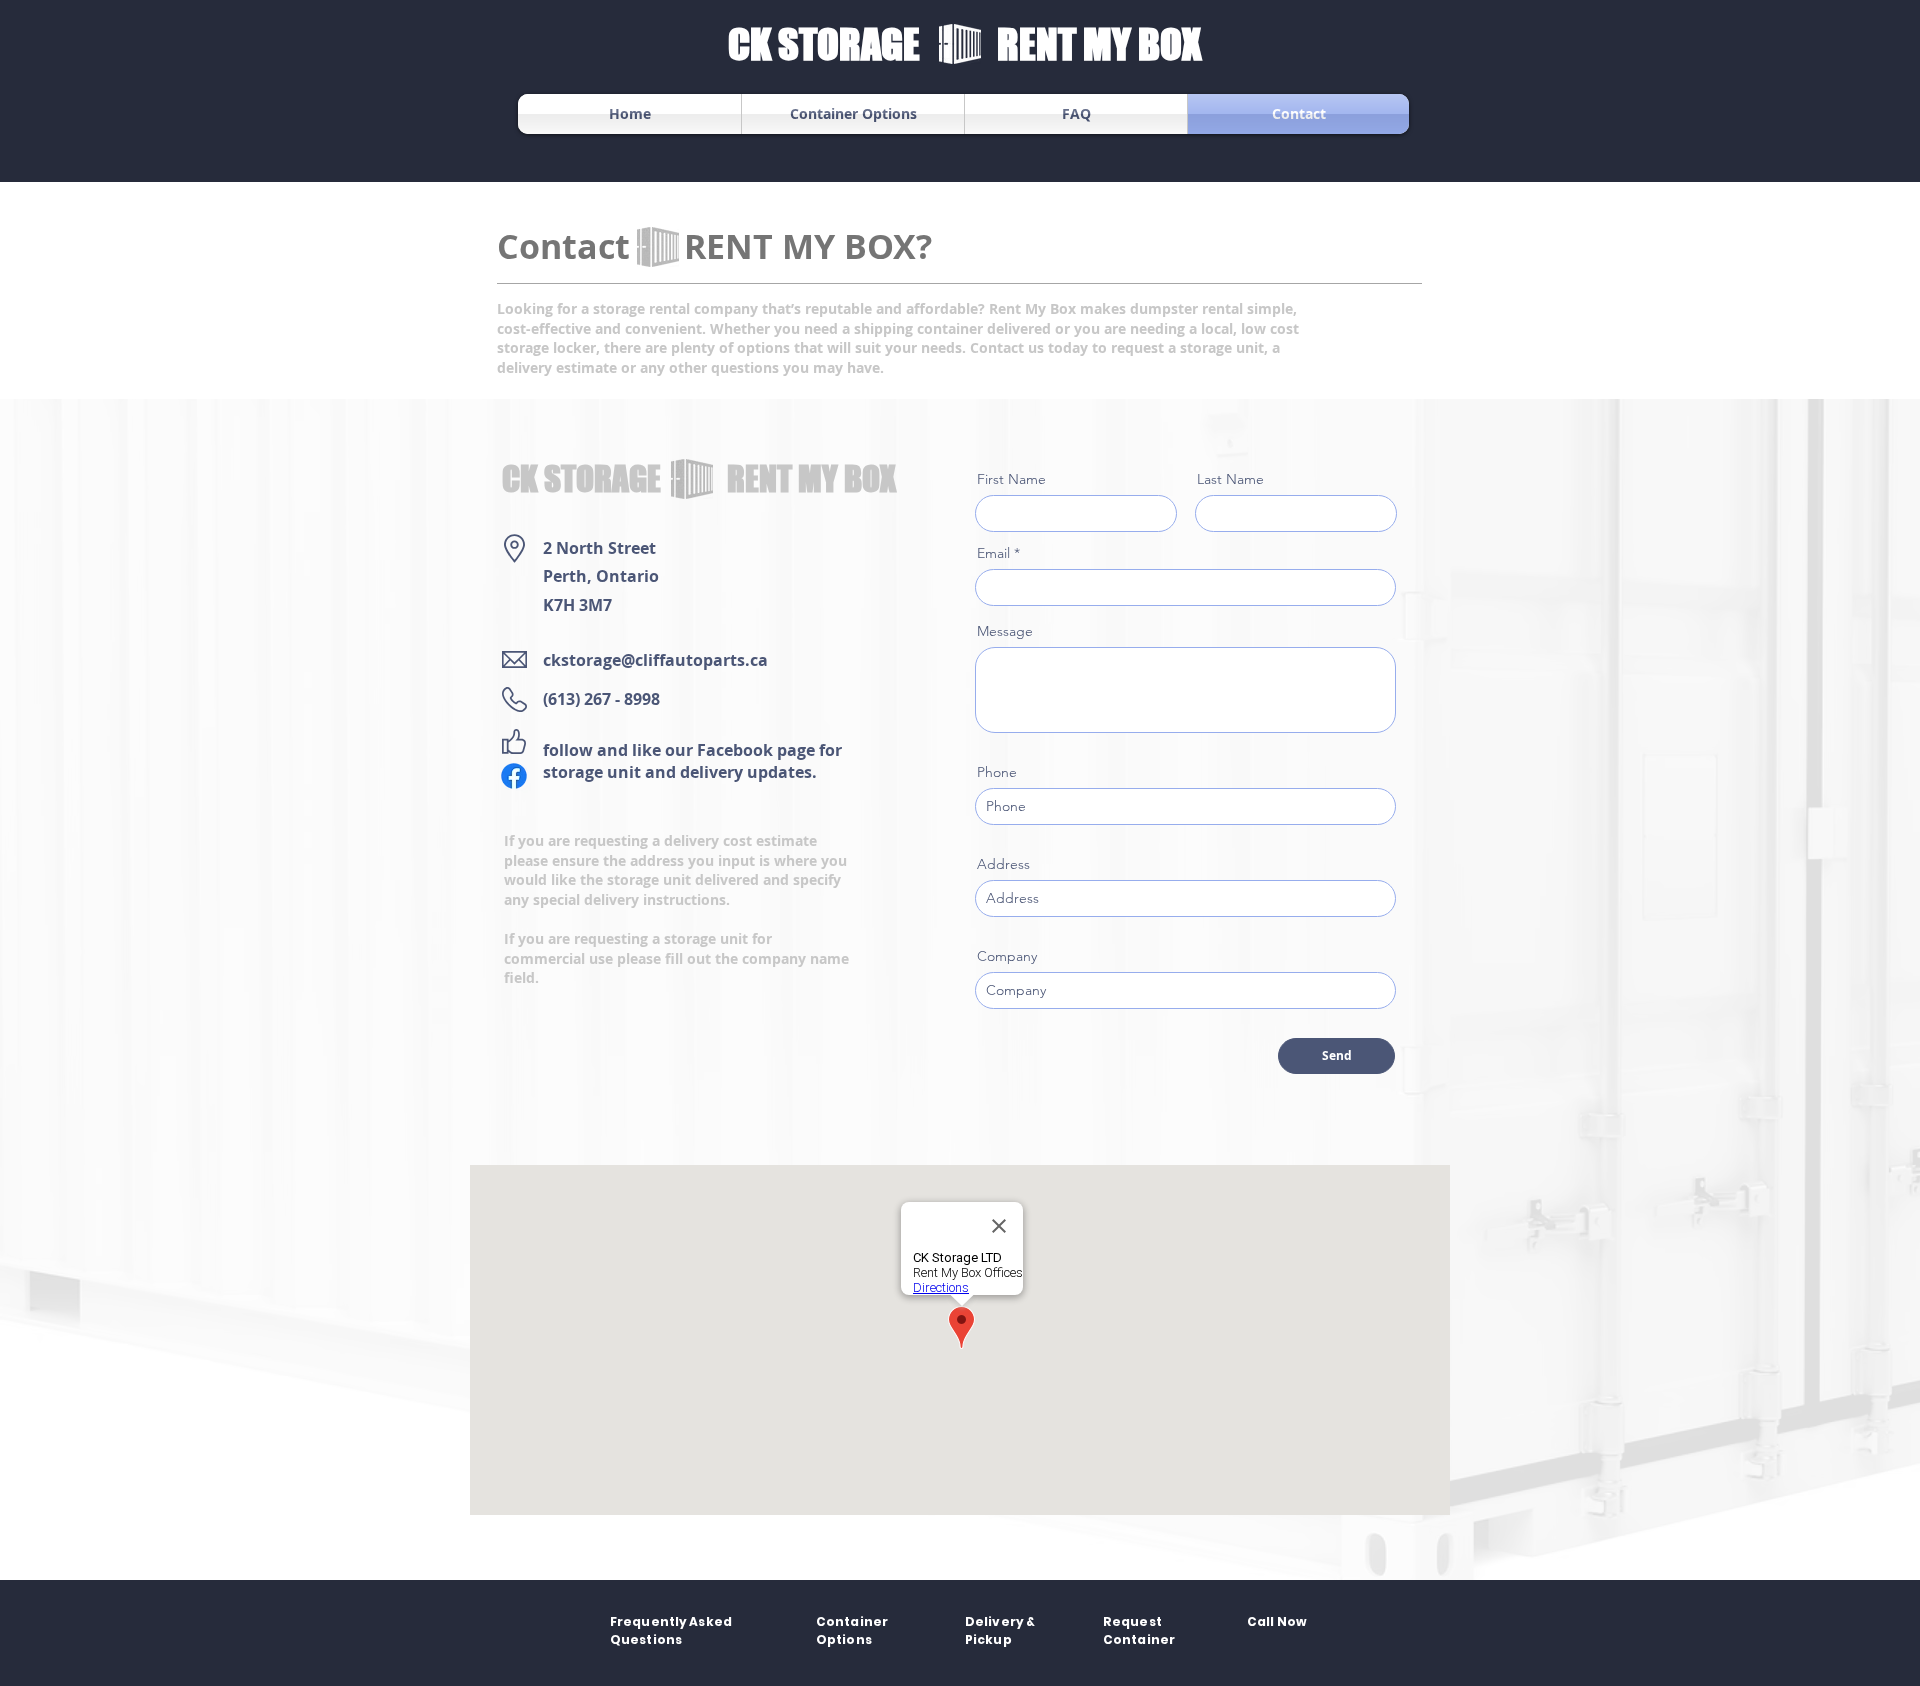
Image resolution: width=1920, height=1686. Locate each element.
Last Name (1230, 479)
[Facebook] (514, 776)
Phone (997, 772)
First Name (1011, 479)
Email (993, 553)
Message (1005, 631)
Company (1007, 956)
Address (1003, 864)
